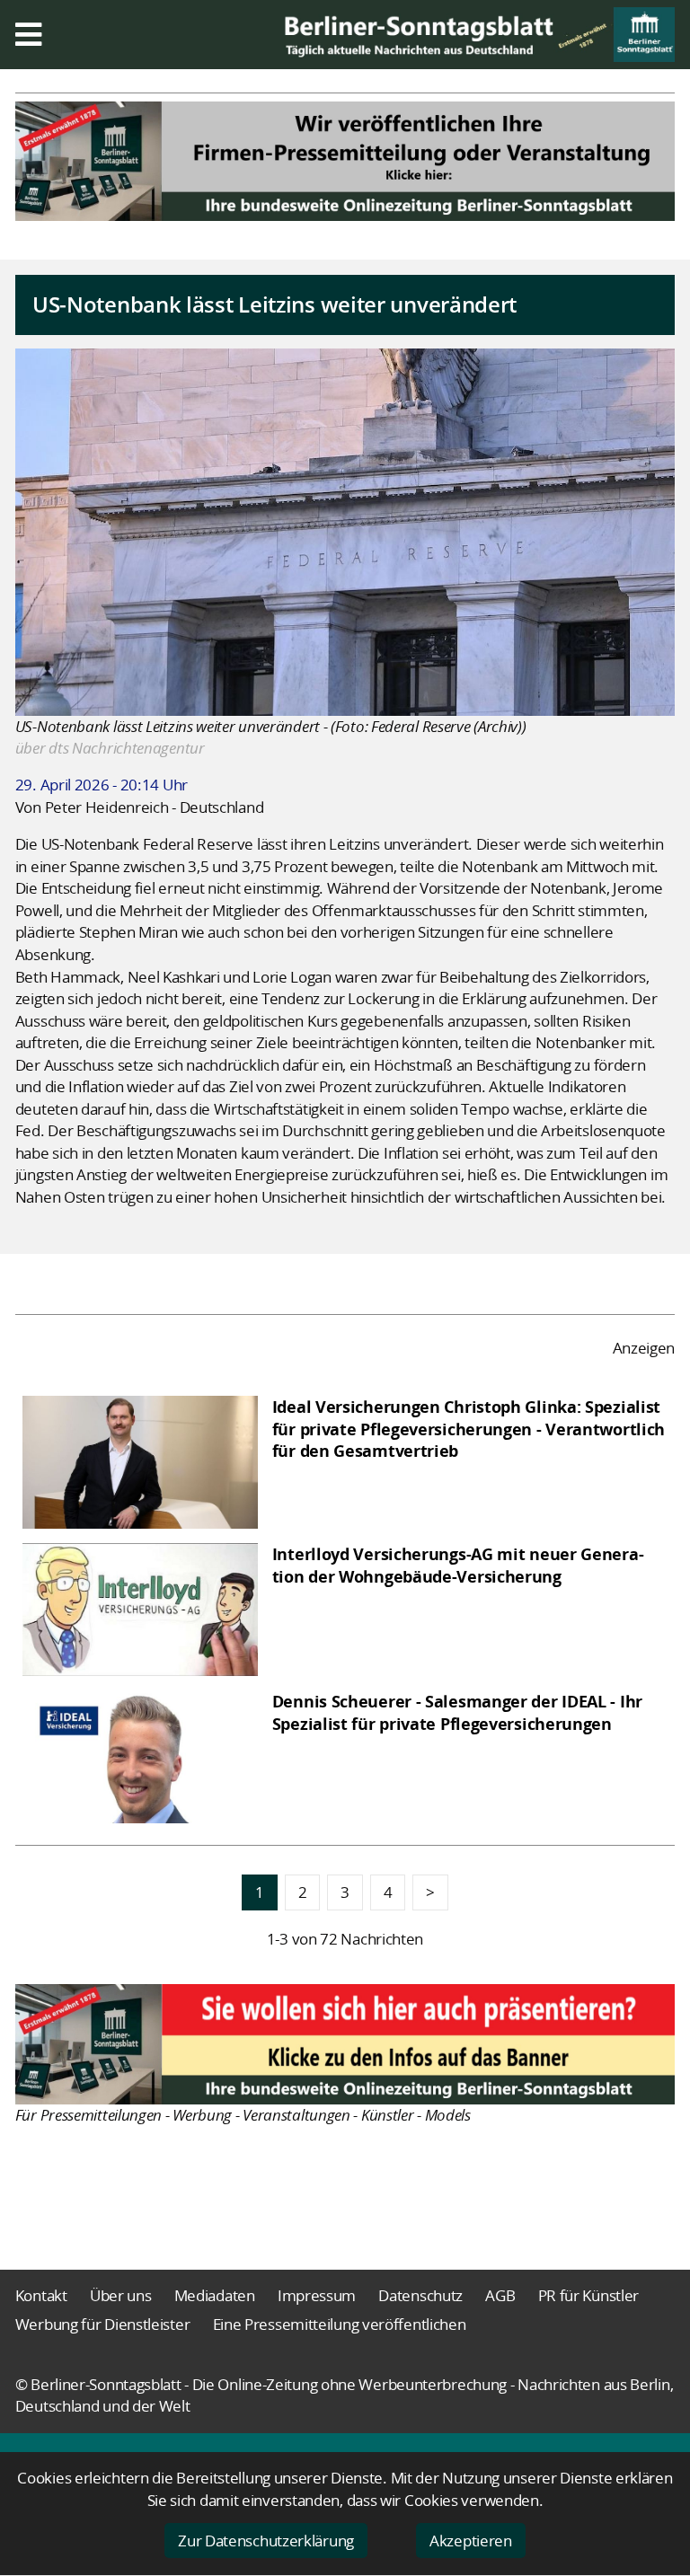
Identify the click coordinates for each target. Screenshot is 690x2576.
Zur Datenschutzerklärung (266, 2541)
